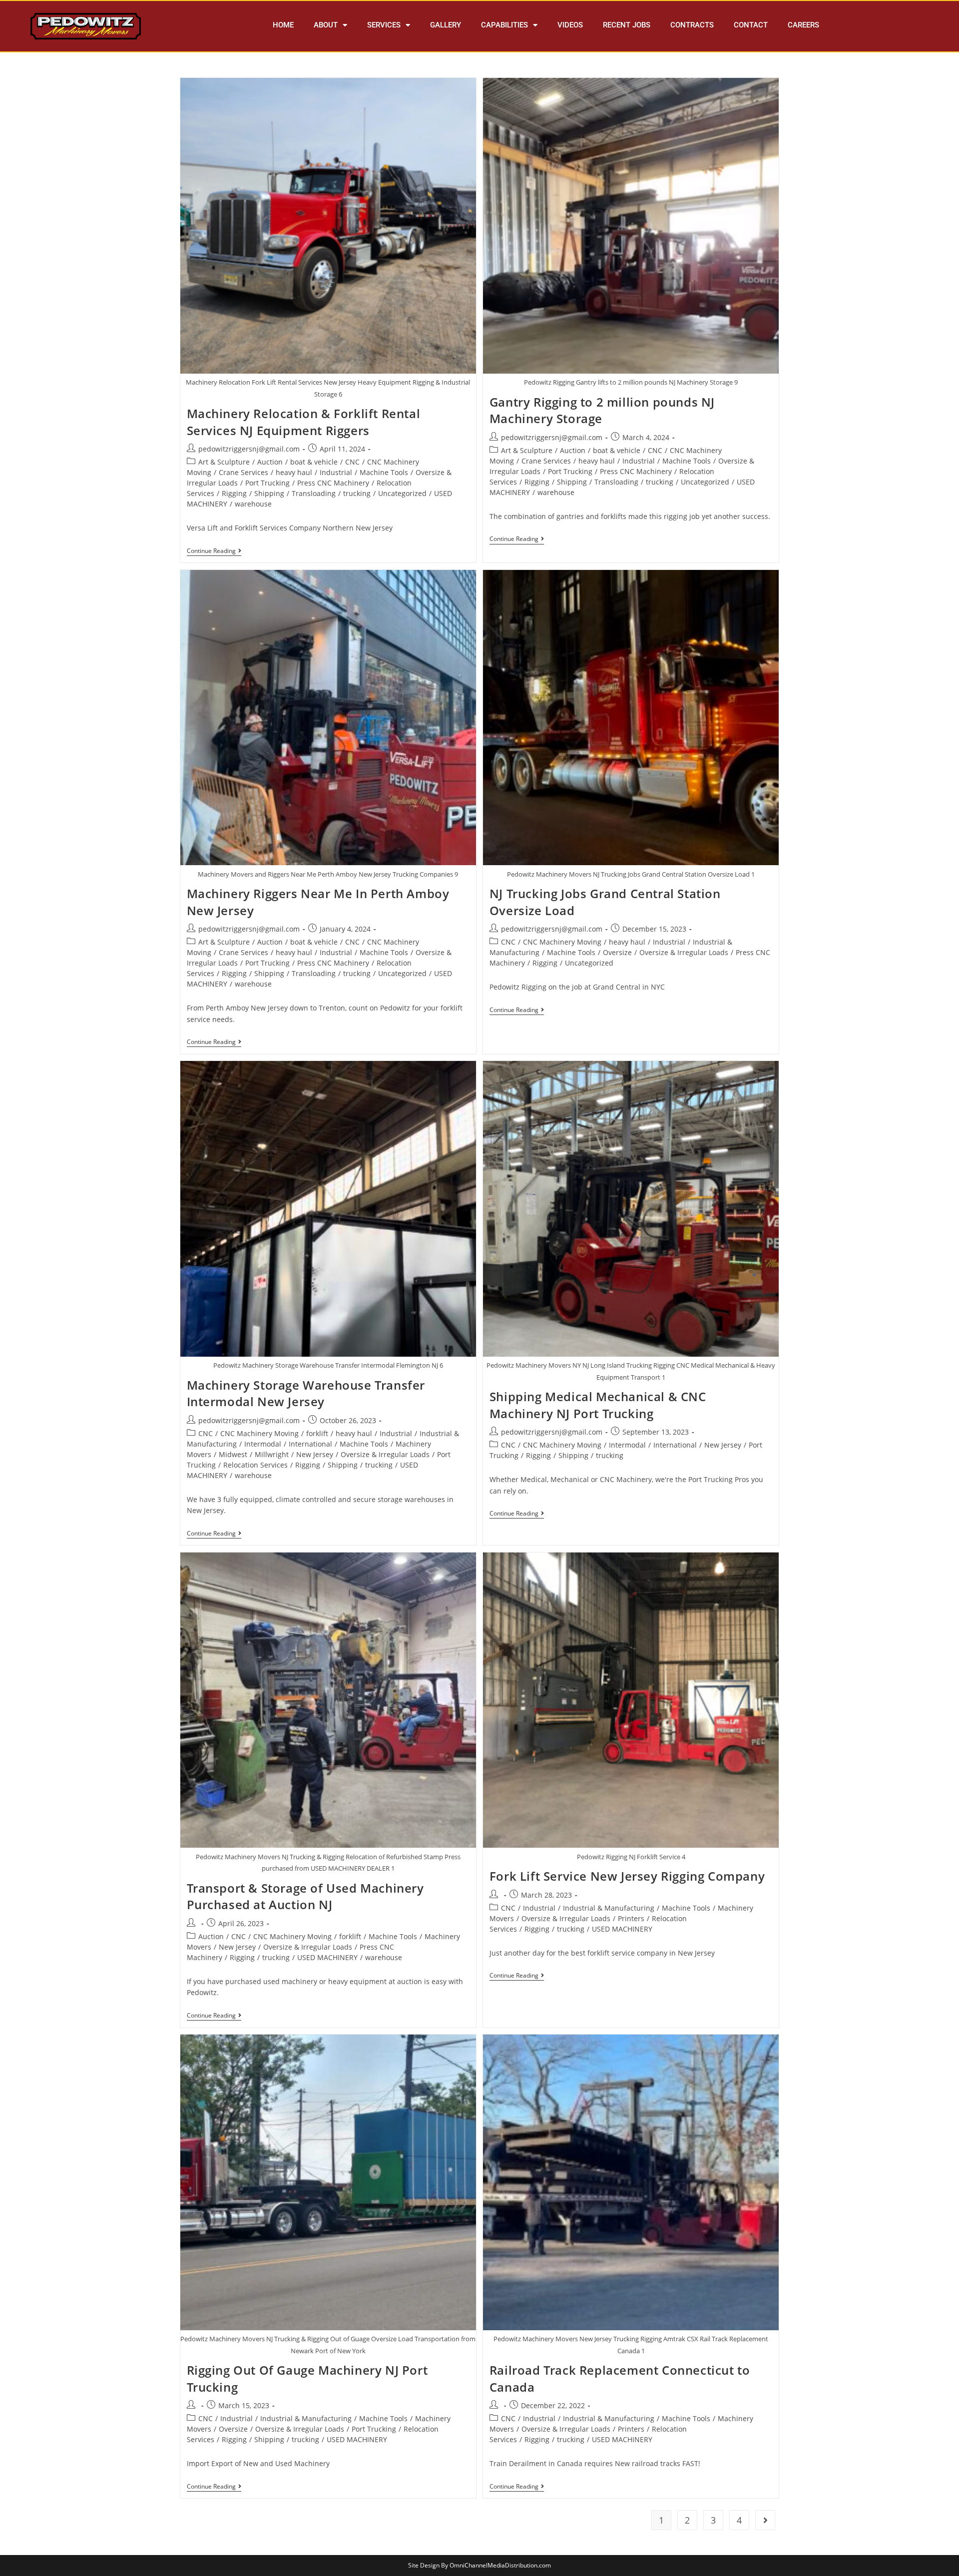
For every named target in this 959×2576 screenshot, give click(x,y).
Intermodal (263, 1444)
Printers (631, 1918)
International (310, 1444)
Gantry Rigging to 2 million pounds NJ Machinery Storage (602, 410)
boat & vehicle (314, 462)
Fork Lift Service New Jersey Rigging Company (627, 1876)
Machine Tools (384, 472)
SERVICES (384, 25)
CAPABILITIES (504, 25)
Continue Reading (214, 551)
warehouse (253, 504)
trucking (357, 493)
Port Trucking (267, 483)
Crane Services (243, 472)
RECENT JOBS (627, 25)
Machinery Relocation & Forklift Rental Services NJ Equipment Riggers (304, 422)
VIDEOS (570, 25)
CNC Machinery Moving (562, 942)
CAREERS (803, 25)
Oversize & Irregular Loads (684, 952)
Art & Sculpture (224, 462)
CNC (352, 462)
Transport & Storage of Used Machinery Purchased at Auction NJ (305, 1896)
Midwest (233, 1454)
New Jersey (315, 1454)
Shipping (269, 493)
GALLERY (446, 25)
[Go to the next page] (765, 2520)
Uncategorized (402, 493)
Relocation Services (255, 1465)
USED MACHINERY (327, 1957)
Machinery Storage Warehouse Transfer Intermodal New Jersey (306, 1393)
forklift (317, 1433)
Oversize (617, 952)
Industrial (336, 472)
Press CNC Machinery (333, 483)
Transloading (314, 493)
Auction (270, 462)
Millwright (272, 1454)
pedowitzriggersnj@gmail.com (249, 449)
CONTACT (751, 25)
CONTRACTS (692, 25)
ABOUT (326, 25)
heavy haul (294, 472)
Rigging (234, 493)
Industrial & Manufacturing (609, 1908)
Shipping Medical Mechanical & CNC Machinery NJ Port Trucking (598, 1405)
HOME (283, 25)
